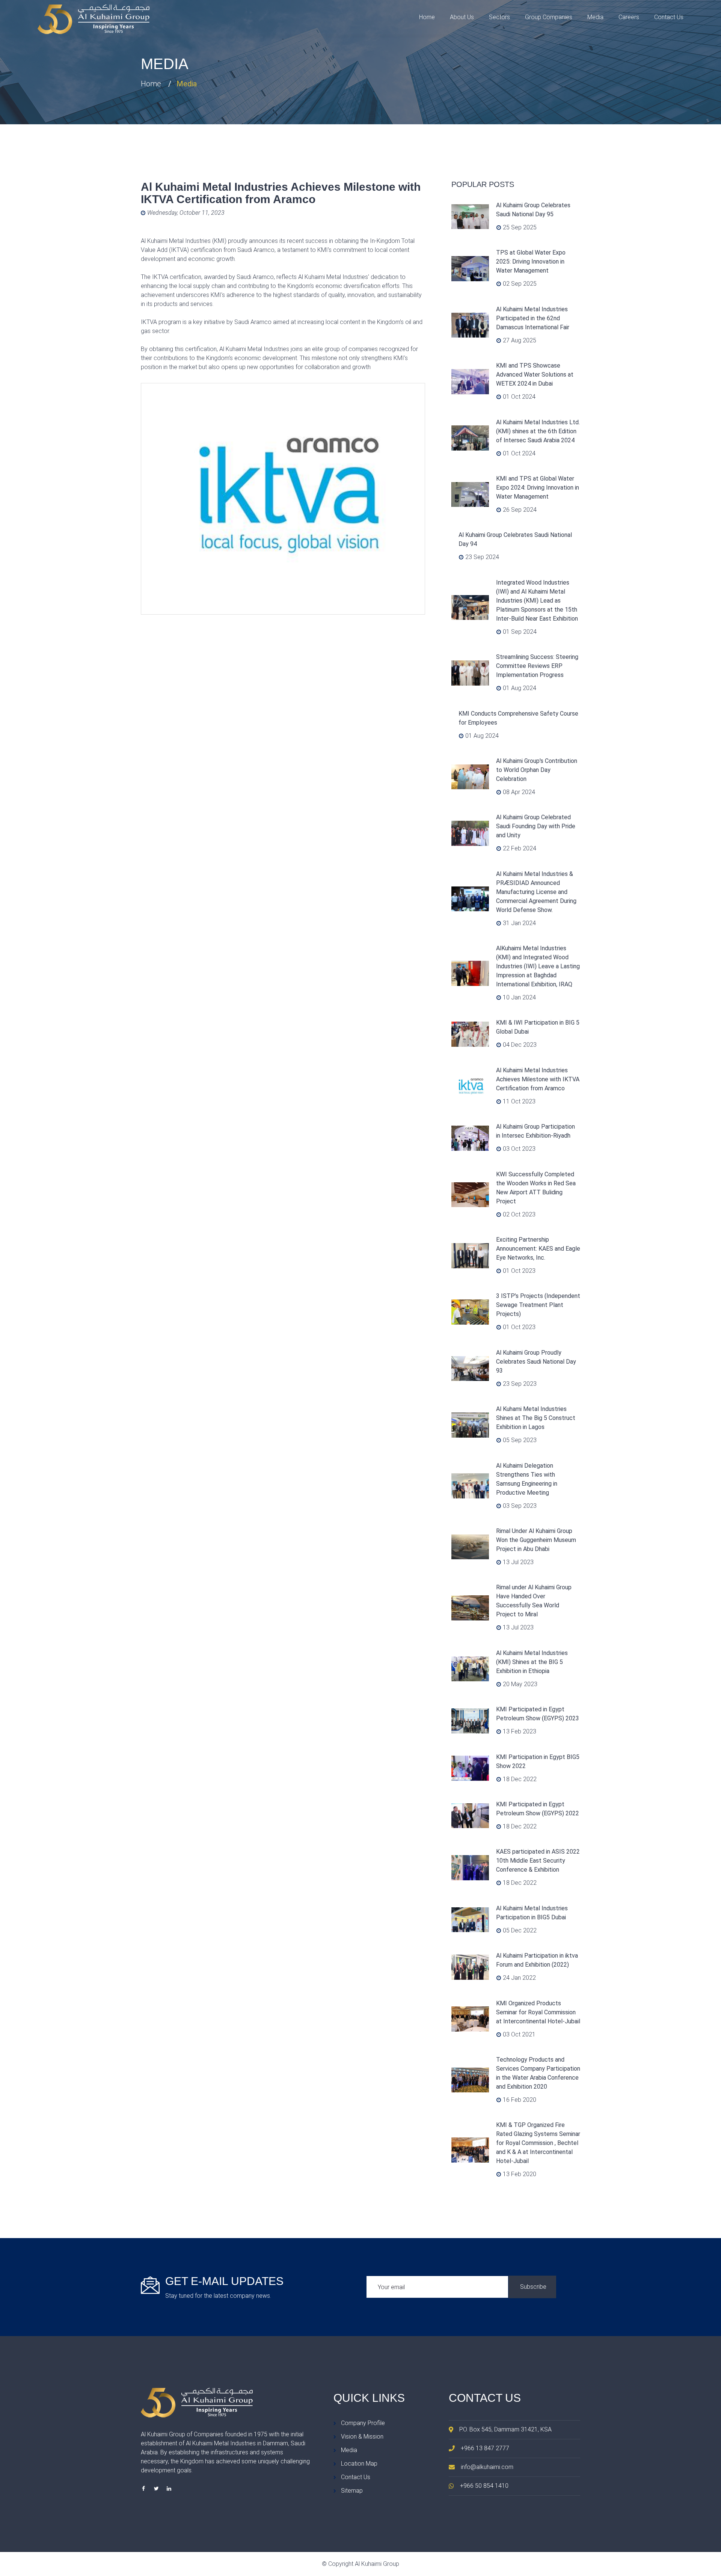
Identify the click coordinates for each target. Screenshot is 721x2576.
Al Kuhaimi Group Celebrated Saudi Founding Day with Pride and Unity (536, 826)
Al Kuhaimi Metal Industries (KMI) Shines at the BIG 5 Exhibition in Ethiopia (532, 1662)
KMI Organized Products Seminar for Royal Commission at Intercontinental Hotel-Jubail (538, 2012)
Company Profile (363, 2423)
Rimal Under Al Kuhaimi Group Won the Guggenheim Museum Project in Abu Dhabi (536, 1540)
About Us (462, 17)
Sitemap (352, 2491)
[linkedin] (169, 2489)
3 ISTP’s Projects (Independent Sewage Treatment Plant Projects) (538, 1305)
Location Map (359, 2464)
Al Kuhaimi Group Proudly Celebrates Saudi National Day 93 (536, 1362)
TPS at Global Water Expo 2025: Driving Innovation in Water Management (531, 262)
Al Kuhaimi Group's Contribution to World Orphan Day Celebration (537, 770)
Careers (629, 17)
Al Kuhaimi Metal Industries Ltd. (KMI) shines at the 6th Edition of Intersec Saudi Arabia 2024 (538, 431)
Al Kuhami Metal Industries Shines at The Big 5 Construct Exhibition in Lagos (536, 1418)
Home (427, 17)
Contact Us (669, 17)
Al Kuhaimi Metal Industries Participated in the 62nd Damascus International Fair (533, 318)
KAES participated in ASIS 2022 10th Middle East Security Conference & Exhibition (538, 1861)
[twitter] (156, 2489)
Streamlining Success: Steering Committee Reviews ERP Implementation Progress (537, 666)
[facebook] (143, 2489)
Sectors (499, 17)
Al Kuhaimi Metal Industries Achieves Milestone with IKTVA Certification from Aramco (538, 1079)
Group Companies (549, 17)
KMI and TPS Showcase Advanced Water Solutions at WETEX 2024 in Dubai (535, 375)
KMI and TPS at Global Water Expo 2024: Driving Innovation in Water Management (538, 488)
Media (595, 17)
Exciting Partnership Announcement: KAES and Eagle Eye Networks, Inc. (538, 1249)
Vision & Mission (362, 2437)
